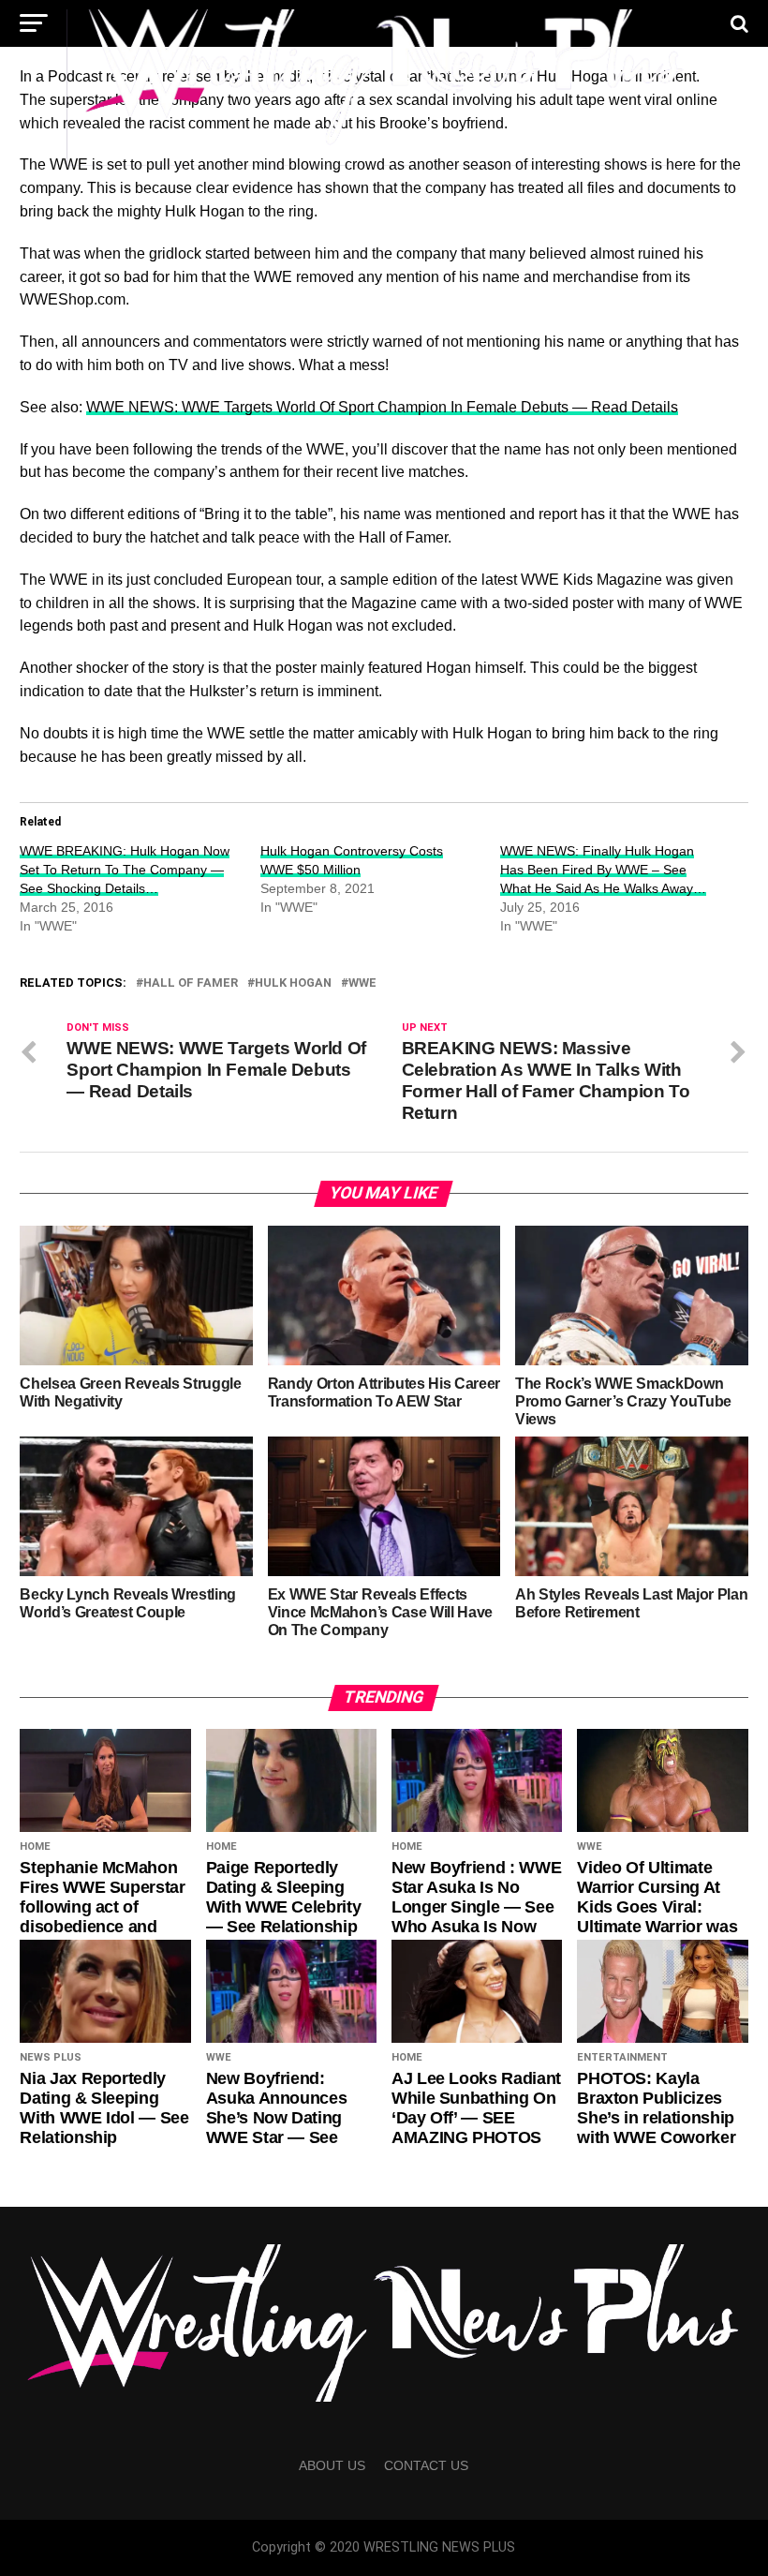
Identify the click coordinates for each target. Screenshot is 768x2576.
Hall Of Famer (191, 983)
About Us (332, 2465)
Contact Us (426, 2465)
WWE (362, 983)
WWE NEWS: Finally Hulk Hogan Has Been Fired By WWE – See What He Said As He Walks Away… (603, 870)
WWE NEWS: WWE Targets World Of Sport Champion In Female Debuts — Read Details (382, 407)
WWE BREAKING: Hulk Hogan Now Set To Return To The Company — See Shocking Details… (125, 870)
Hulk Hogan (293, 983)
